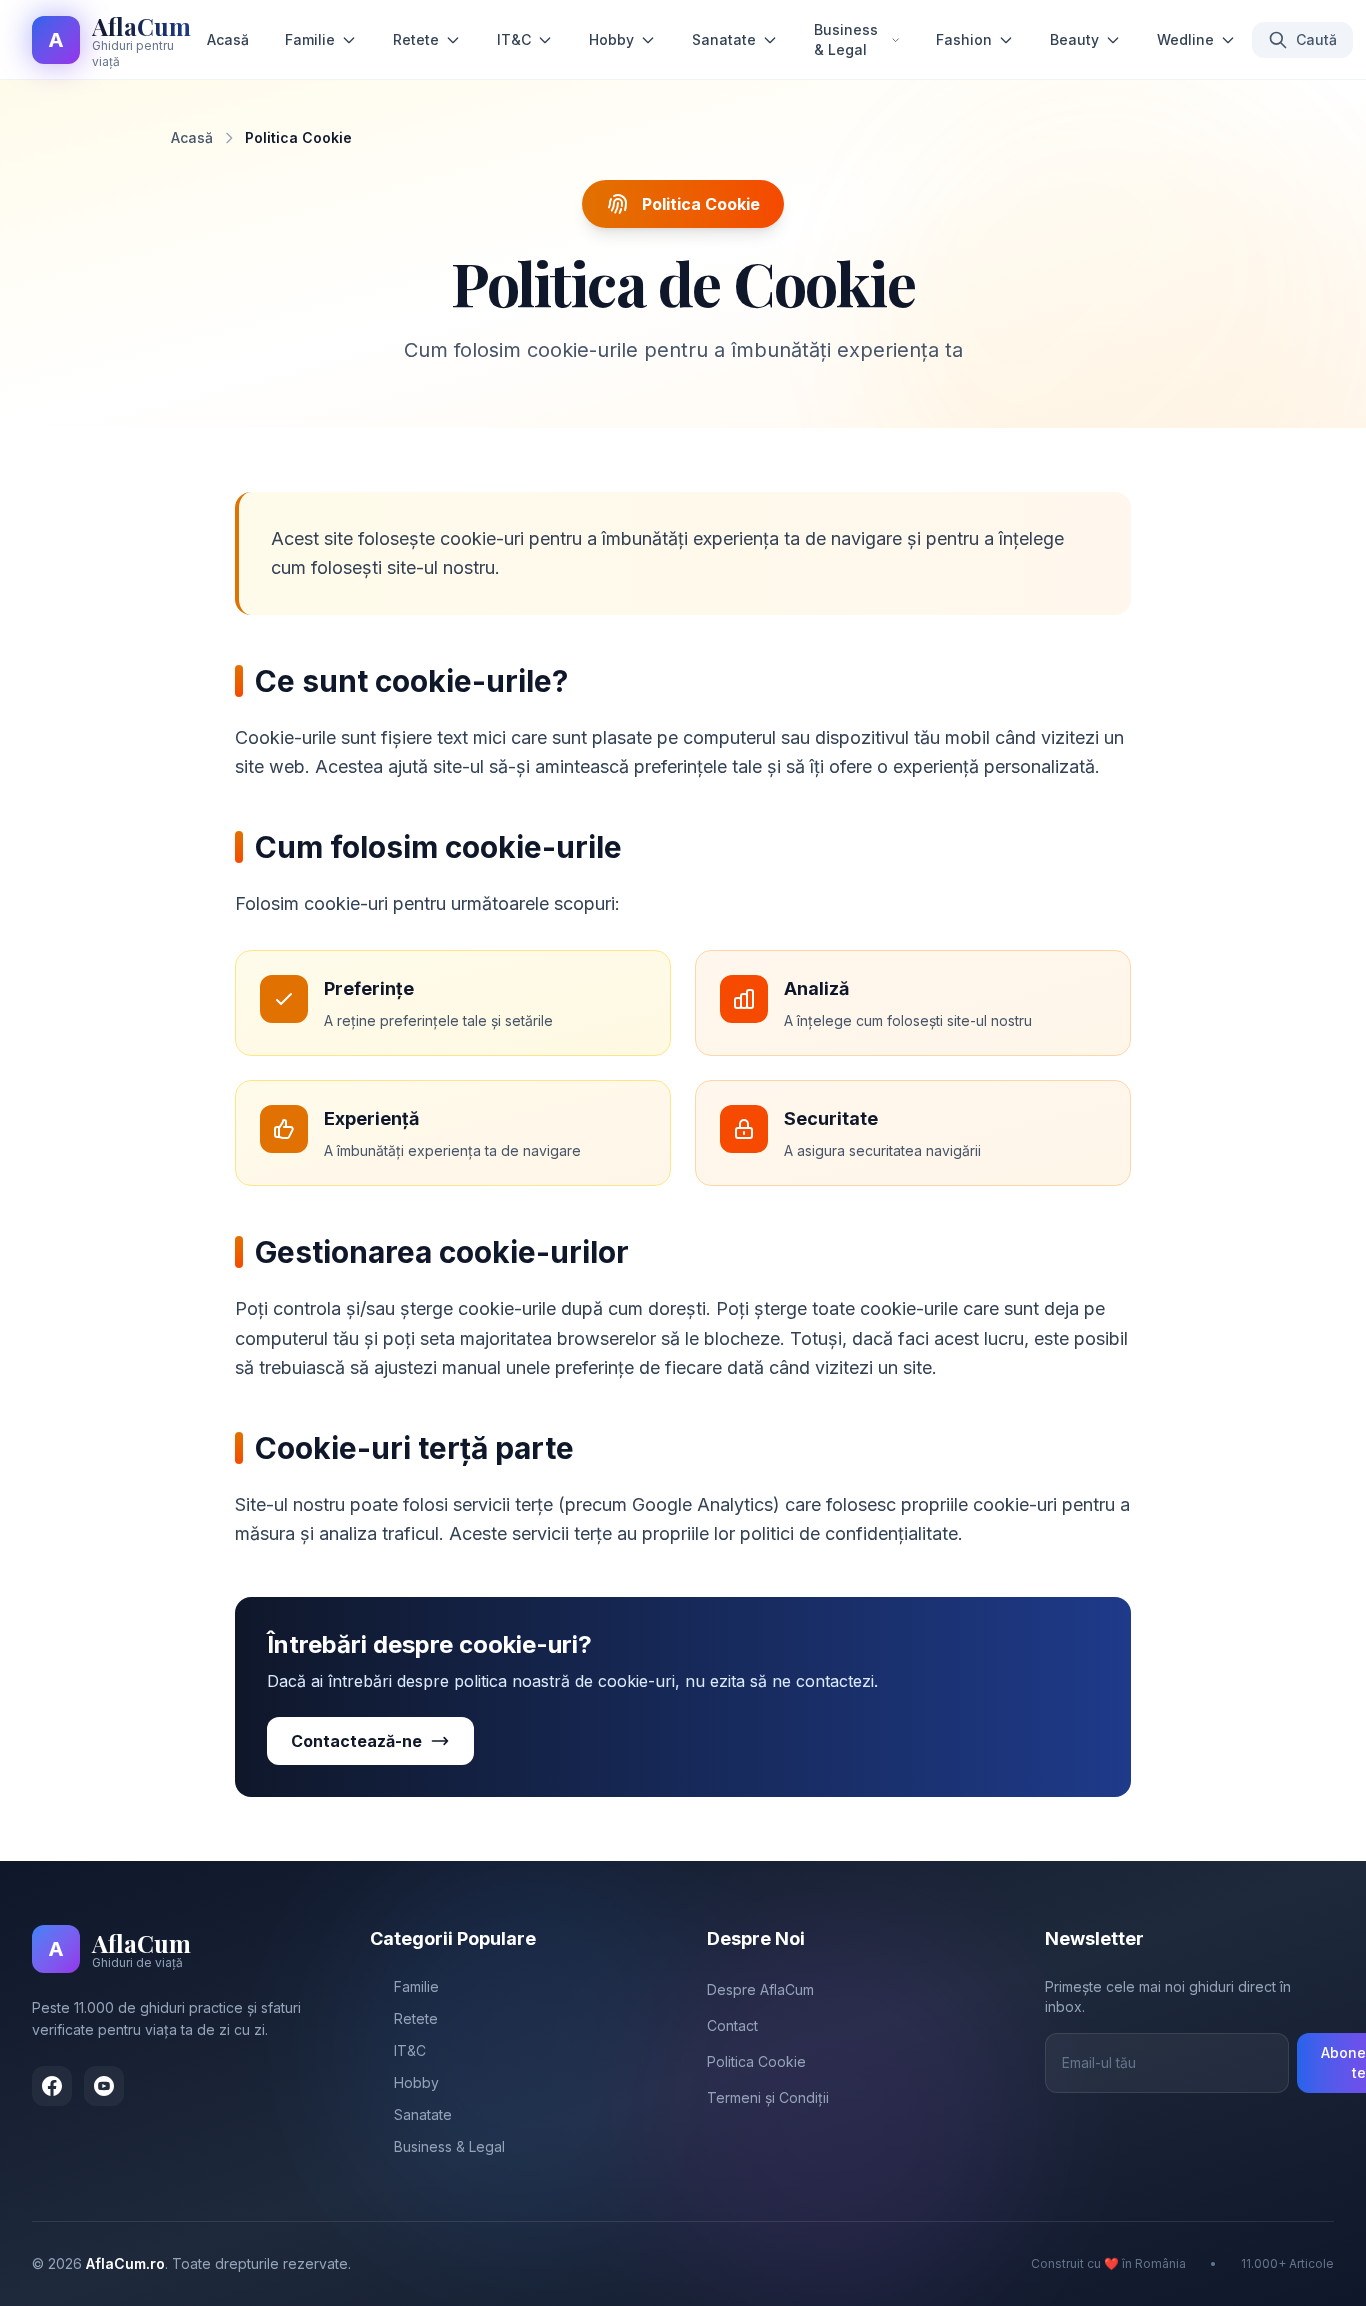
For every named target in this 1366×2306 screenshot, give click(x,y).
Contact (732, 2025)
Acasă (228, 39)
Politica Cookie (756, 2061)
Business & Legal (846, 39)
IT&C (514, 39)
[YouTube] (104, 2086)
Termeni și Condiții (768, 2097)
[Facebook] (52, 2086)
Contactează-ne (356, 1741)
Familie (310, 39)
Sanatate (724, 39)
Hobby (611, 39)
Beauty (1074, 39)
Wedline (1185, 39)
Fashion (964, 39)
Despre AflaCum (760, 1989)
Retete (416, 39)
